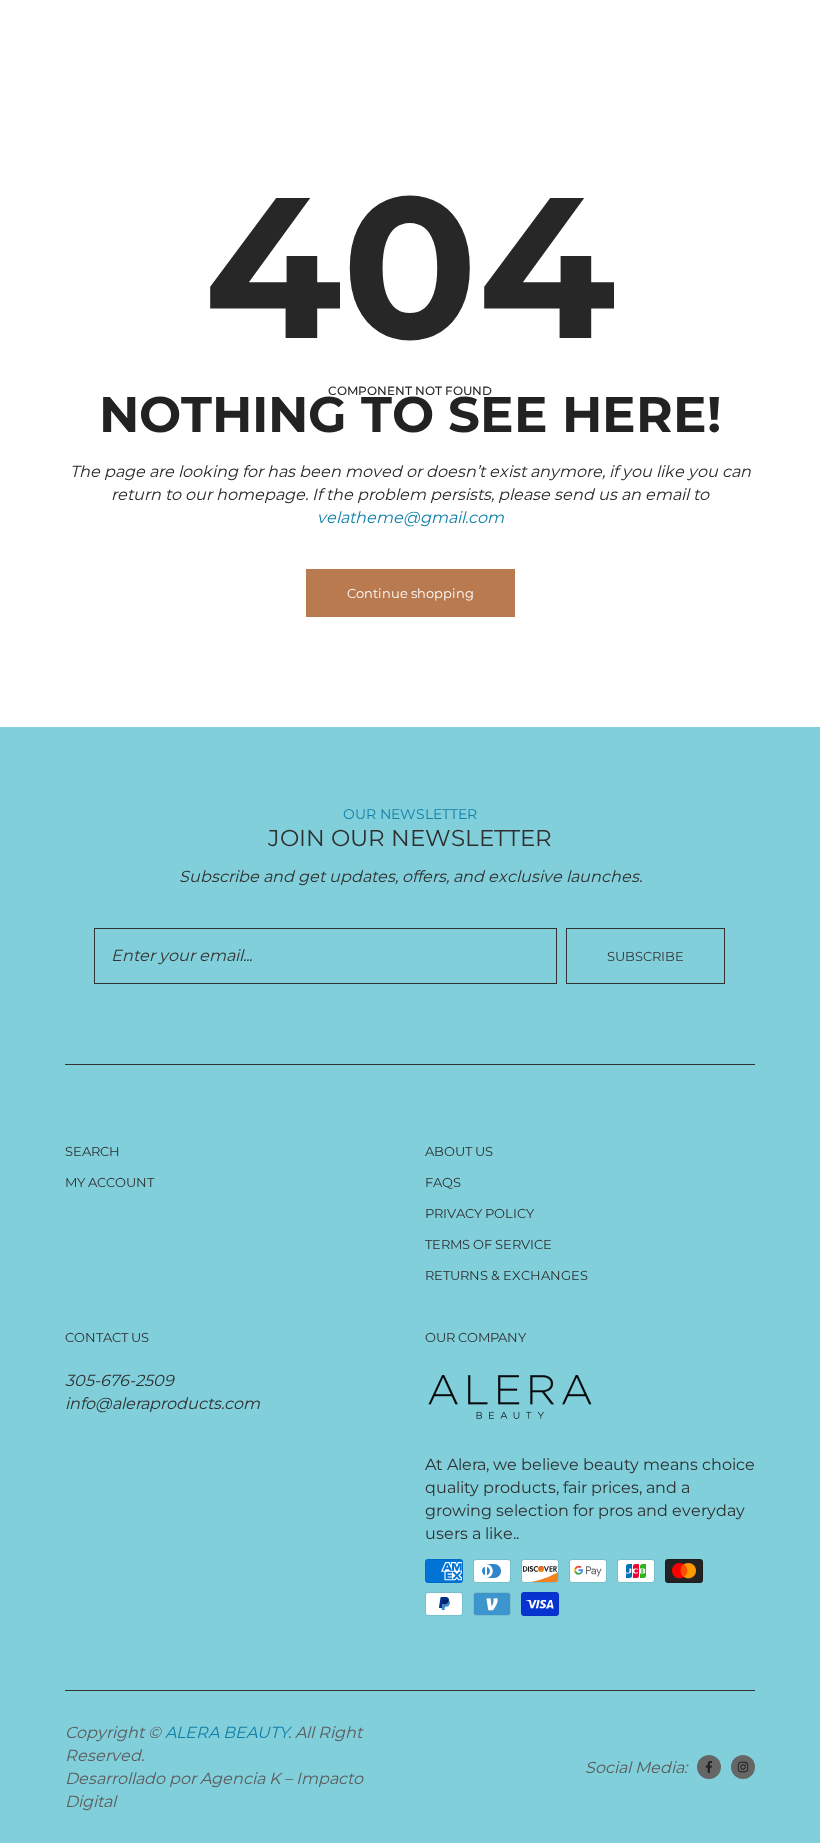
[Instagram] (743, 1767)
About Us (459, 1151)
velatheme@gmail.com (410, 517)
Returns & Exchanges (506, 1275)
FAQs (443, 1182)
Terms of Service (488, 1244)
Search (92, 1151)
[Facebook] (709, 1767)
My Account (109, 1182)
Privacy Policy (479, 1213)
